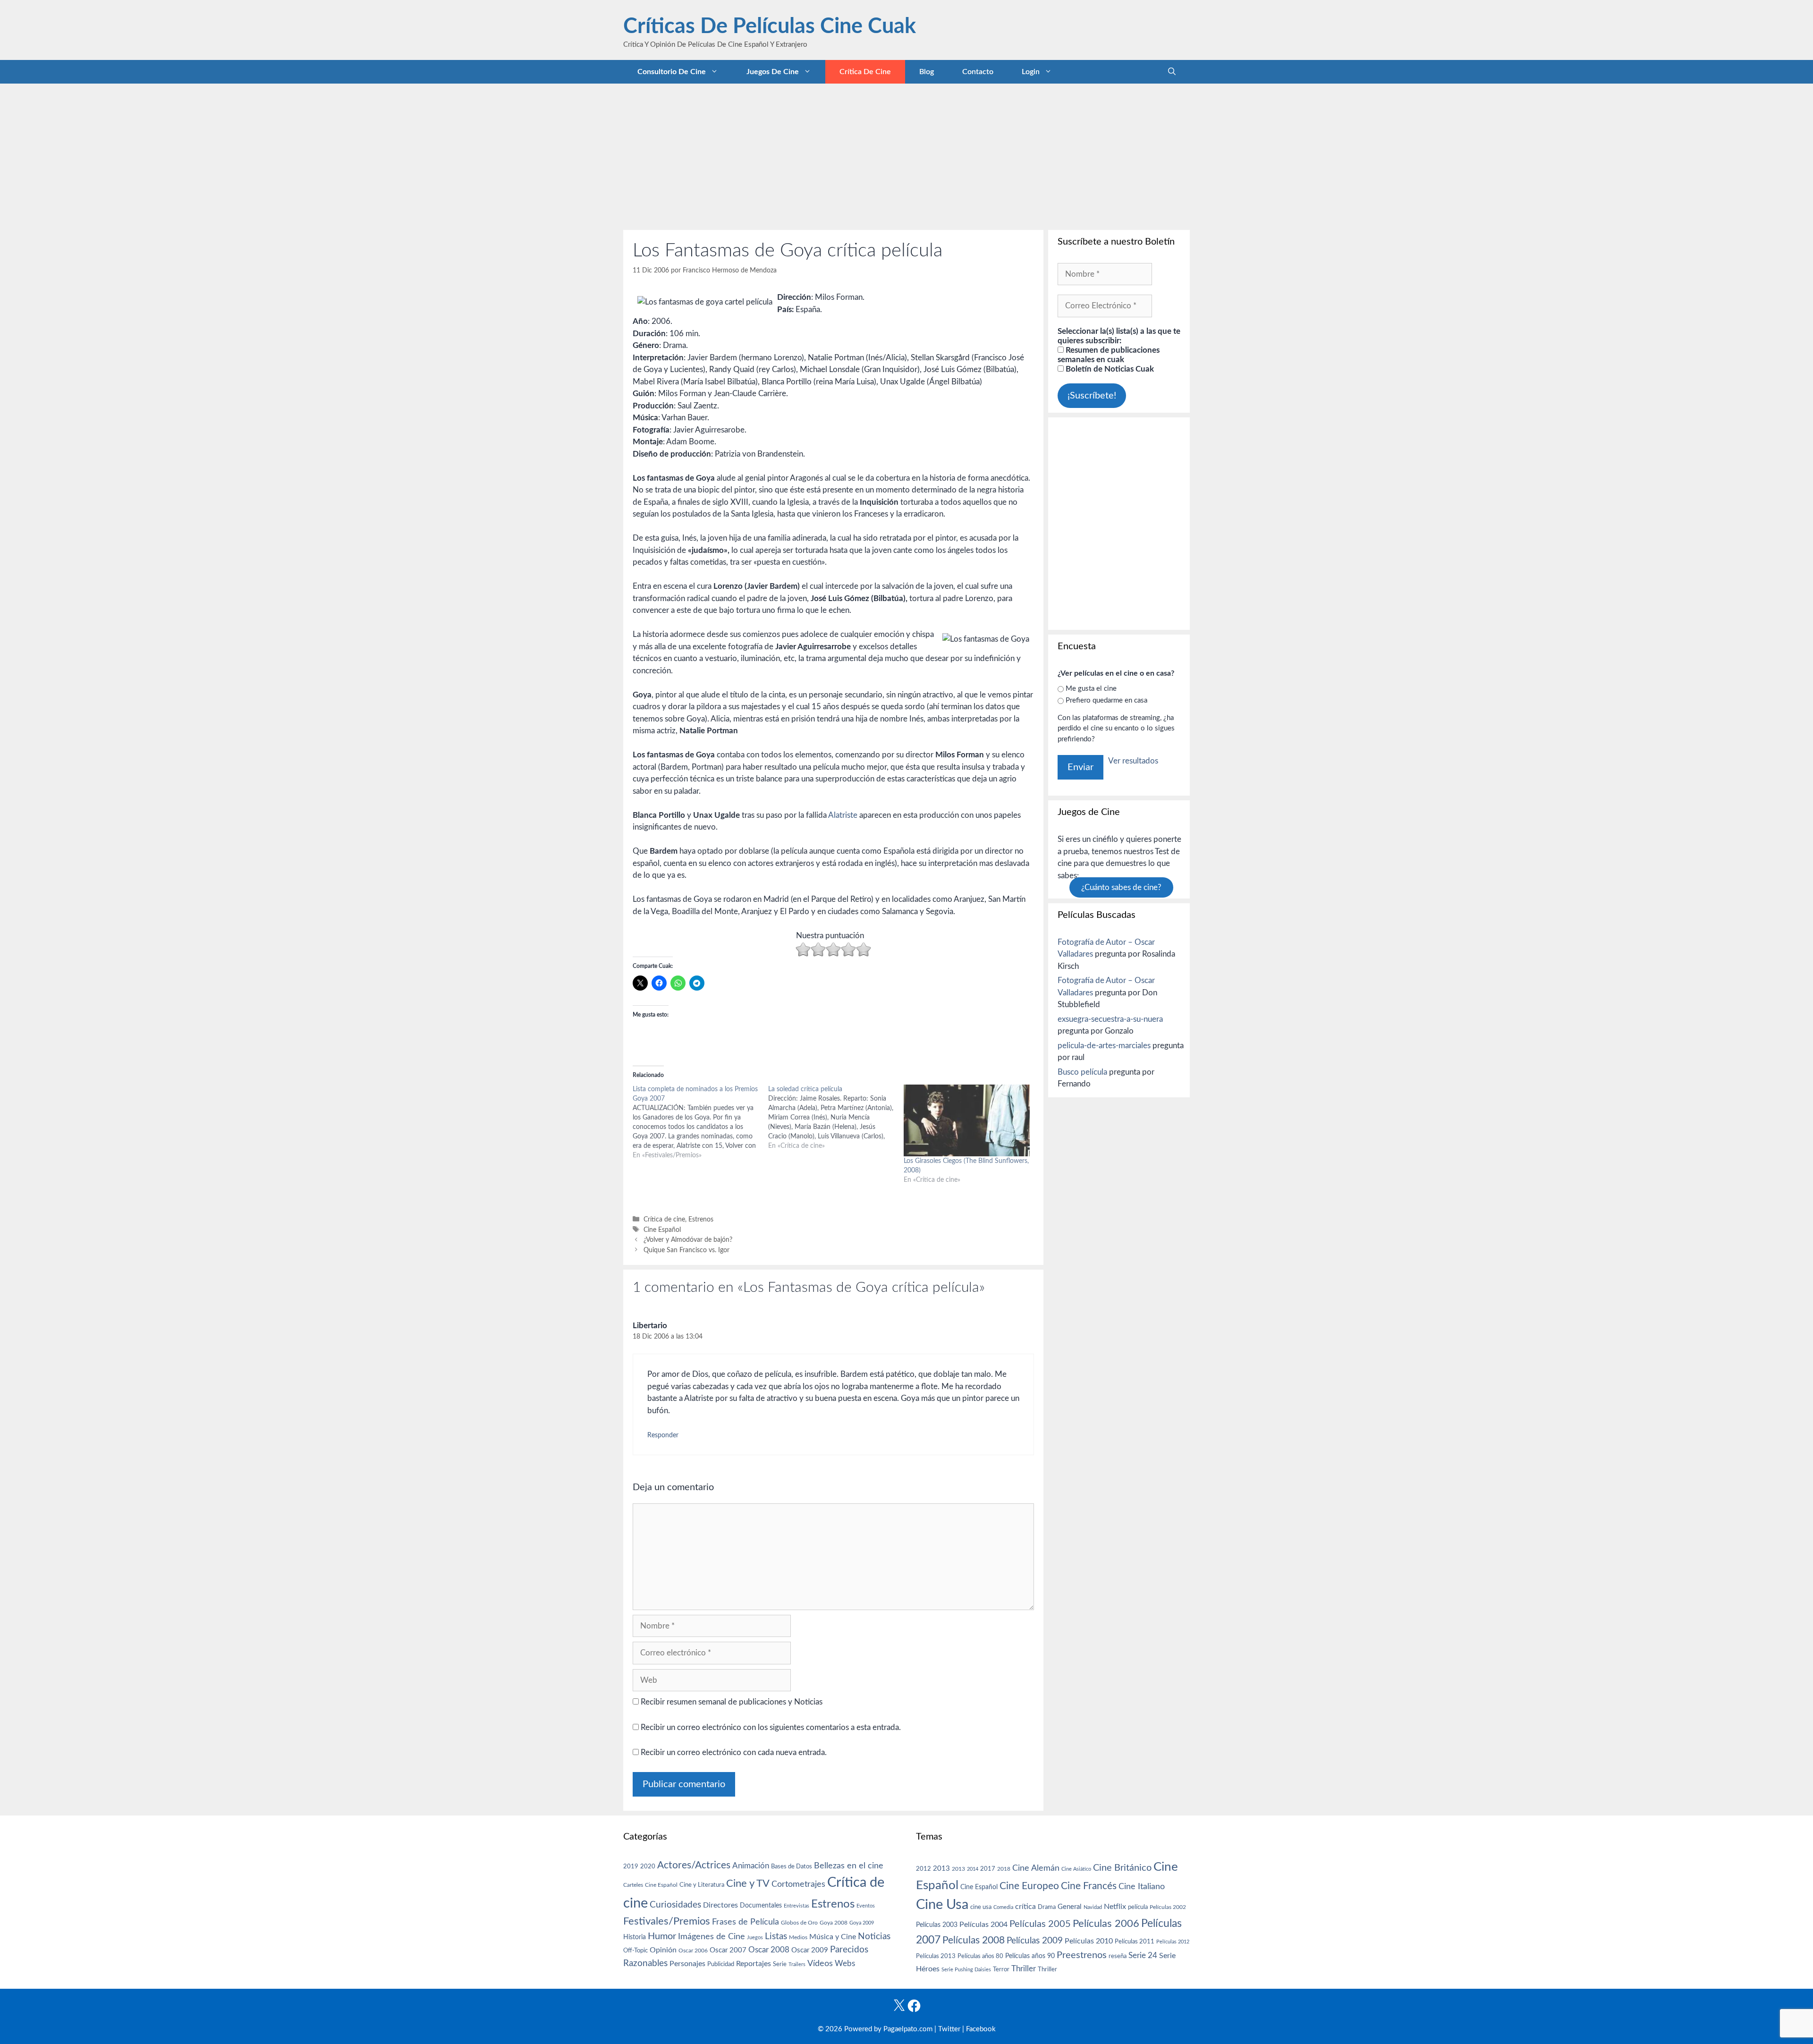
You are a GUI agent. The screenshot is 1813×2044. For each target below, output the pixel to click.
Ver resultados (1133, 761)
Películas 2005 (1040, 1924)
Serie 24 (1143, 1956)
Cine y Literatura (702, 1885)
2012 (923, 1869)
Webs (845, 1964)
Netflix (1115, 1907)
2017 (988, 1869)
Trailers (797, 1964)
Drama (1047, 1907)
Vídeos (820, 1964)
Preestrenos (1082, 1955)
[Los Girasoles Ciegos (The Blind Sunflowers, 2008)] (967, 1121)
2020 (648, 1866)
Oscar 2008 (769, 1950)
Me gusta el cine (1091, 689)
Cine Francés (1089, 1886)
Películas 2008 (974, 1940)
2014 (973, 1869)
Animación (751, 1866)
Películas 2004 (983, 1925)
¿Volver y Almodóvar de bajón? (688, 1240)
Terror (1001, 1970)
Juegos (755, 1938)
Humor (662, 1936)
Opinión (663, 1950)
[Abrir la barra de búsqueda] (1172, 72)
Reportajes (754, 1964)
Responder (663, 1435)
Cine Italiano (1142, 1887)
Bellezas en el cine (849, 1866)
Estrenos (701, 1219)
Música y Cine (833, 1937)
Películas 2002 (1168, 1907)
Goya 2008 (834, 1923)
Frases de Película (746, 1922)
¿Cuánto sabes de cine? (1121, 887)
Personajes (687, 1964)
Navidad (1093, 1907)
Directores (720, 1905)
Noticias (874, 1936)
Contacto (978, 72)
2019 (631, 1866)
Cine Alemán (1036, 1868)
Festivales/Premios (667, 1921)
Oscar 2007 (728, 1950)
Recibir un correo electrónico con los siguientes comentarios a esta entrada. (771, 1727)
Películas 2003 (937, 1925)
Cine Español (662, 1230)
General (1070, 1907)
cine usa (981, 1907)
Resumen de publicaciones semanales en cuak (1109, 355)
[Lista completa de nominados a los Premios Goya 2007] (700, 1122)
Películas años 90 (1030, 1956)
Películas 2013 (936, 1956)
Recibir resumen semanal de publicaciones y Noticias (731, 1702)
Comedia (1003, 1907)
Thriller (1024, 1969)
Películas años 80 (980, 1956)
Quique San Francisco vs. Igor (686, 1250)
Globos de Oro (799, 1923)
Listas (776, 1937)
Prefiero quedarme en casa (1106, 700)
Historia (635, 1937)
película (1138, 1907)
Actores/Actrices (694, 1865)
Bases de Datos (792, 1866)
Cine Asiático (1076, 1869)
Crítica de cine (865, 72)
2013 (941, 1869)
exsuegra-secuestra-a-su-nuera (1110, 1019)
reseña (1118, 1956)
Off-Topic (635, 1951)
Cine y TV (748, 1883)
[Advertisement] (906, 154)
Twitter (949, 2029)
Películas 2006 (1106, 1924)
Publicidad (721, 1964)
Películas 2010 (1089, 1941)
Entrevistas (796, 1906)
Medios (798, 1938)
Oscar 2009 (810, 1950)
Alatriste (843, 815)
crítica (1025, 1907)
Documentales (761, 1905)
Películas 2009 (1035, 1941)
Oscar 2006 (693, 1951)
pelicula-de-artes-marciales (1104, 1046)
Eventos (866, 1906)
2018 (1004, 1869)
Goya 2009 (862, 1923)
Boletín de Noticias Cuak (1109, 369)
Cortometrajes (798, 1884)
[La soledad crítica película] (836, 1118)
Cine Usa (942, 1905)
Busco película (1082, 1072)
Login (1031, 72)
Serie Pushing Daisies (966, 1970)
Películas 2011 (1135, 1942)
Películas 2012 (1173, 1942)
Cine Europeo (1029, 1886)
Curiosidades (675, 1905)
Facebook (981, 2029)
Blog (927, 72)
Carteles (633, 1885)
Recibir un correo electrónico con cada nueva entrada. (734, 1752)
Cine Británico (1122, 1868)
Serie (780, 1964)
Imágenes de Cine (712, 1937)
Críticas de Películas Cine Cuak (770, 27)
